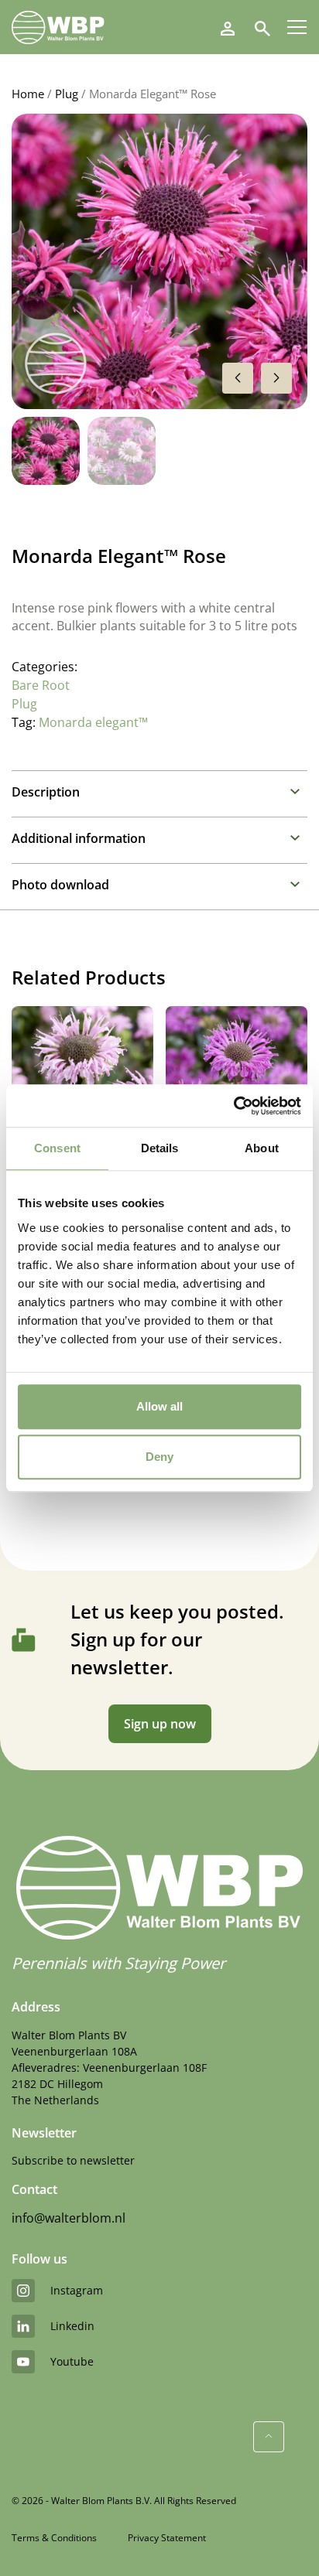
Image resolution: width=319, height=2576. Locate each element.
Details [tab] (160, 1148)
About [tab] (262, 1148)
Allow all (159, 1406)
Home (28, 94)
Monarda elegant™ (93, 722)
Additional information (79, 838)
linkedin (72, 2326)
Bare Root (41, 685)
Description (46, 792)
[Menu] (297, 27)
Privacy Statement (167, 2538)
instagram (77, 2290)
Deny (159, 1457)
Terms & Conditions (54, 2538)
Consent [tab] (57, 1148)
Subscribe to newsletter (73, 2160)
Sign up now (160, 1724)
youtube (72, 2361)
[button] (276, 378)
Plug (67, 94)
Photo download (60, 885)
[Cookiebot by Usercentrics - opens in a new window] (233, 1106)
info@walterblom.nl (69, 2218)
